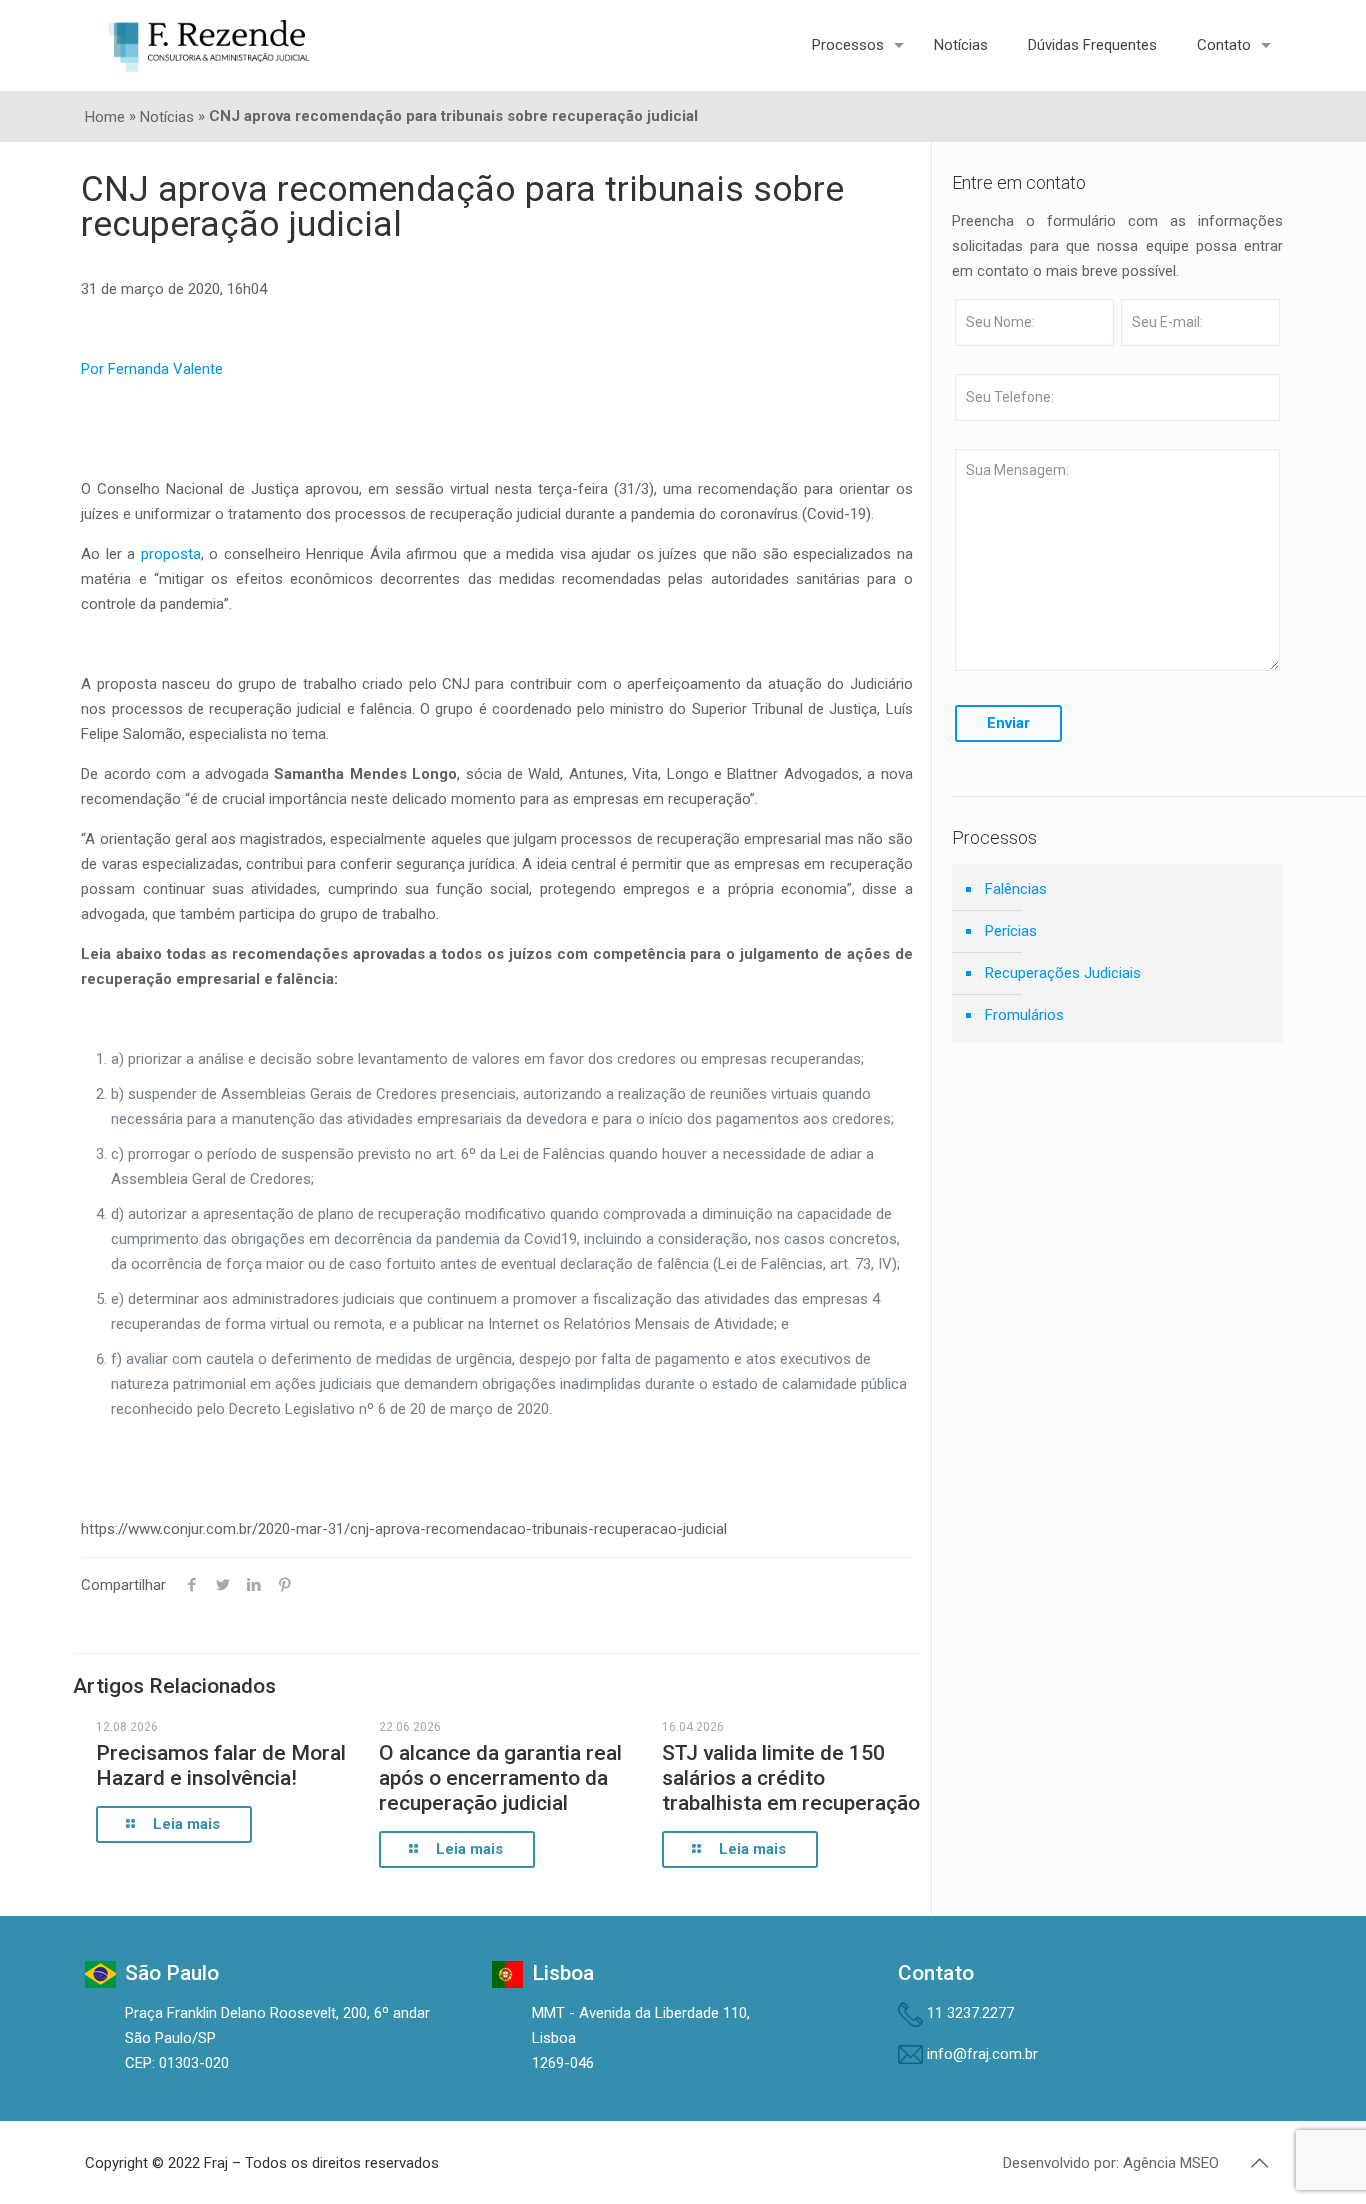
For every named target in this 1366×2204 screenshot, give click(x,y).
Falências (1016, 889)
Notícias (167, 117)
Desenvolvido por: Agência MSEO (1111, 2163)
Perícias (1011, 931)
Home (105, 117)
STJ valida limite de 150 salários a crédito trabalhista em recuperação (791, 1778)
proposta (171, 554)
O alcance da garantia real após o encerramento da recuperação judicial (500, 1778)
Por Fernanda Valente (152, 369)
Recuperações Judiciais (1063, 973)
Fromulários (1024, 1015)
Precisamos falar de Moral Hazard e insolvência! (221, 1765)
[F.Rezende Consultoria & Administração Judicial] (209, 45)
